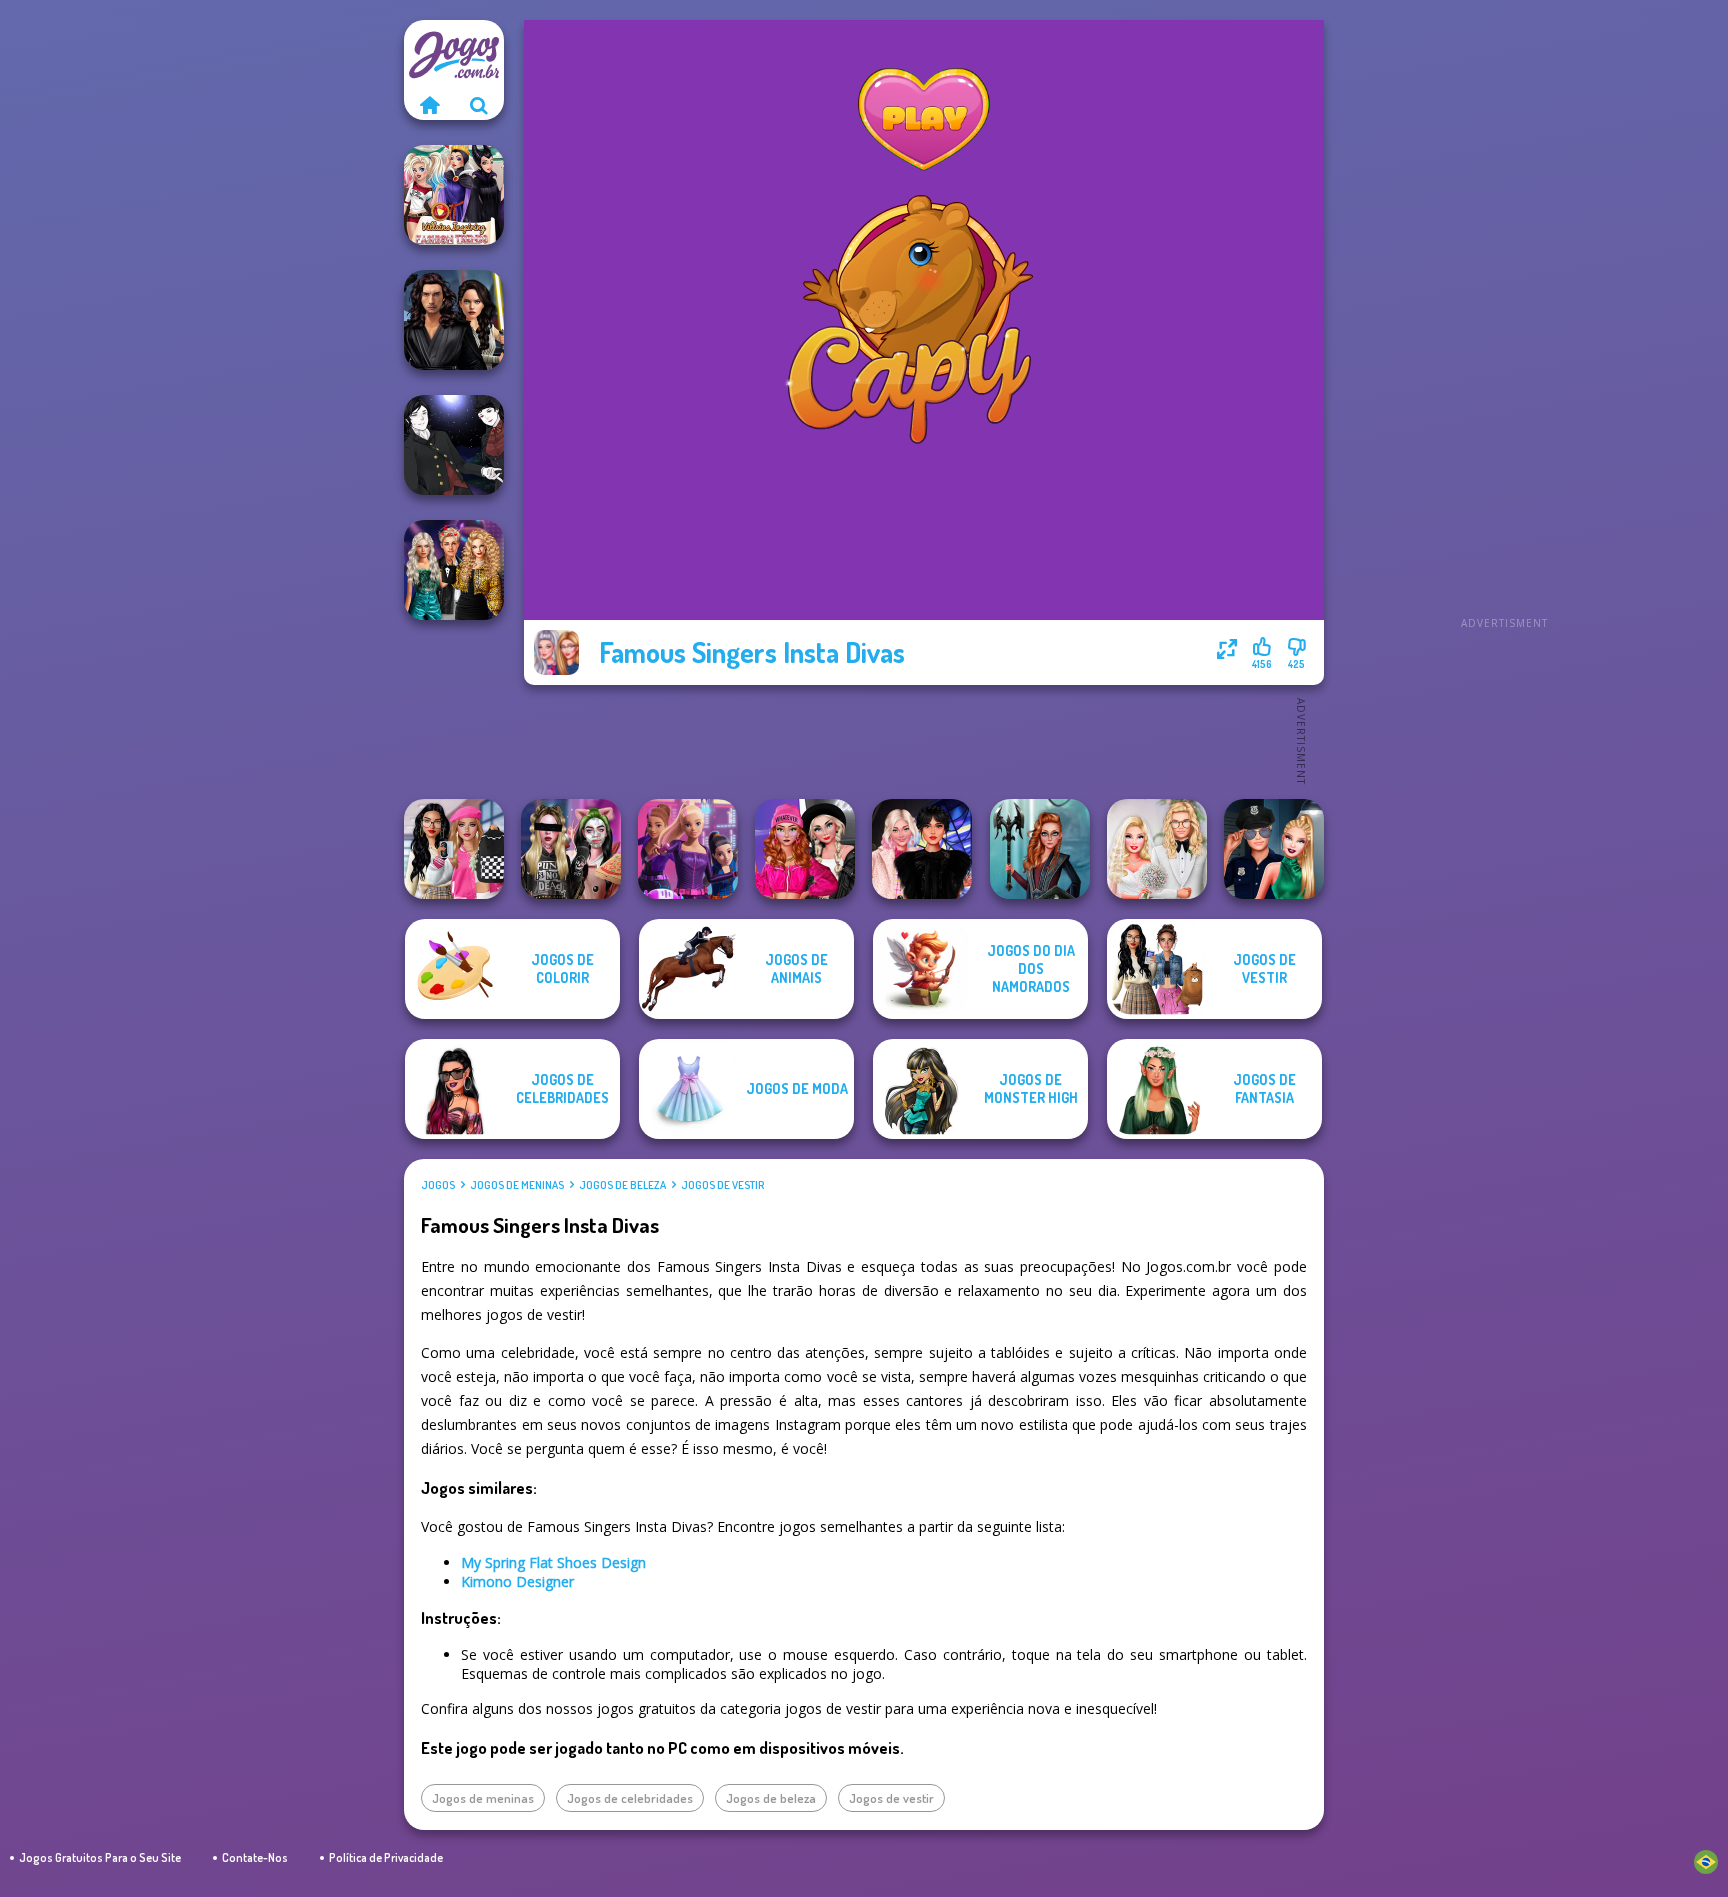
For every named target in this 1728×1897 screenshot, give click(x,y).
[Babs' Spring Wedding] (1157, 849)
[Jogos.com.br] (429, 105)
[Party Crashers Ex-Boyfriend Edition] (454, 570)
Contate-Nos (255, 1857)
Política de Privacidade (386, 1857)
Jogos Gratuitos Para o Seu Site (100, 1857)
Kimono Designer (517, 1581)
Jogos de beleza (622, 1185)
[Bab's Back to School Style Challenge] (454, 849)
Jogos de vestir (722, 1185)
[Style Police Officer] (1274, 849)
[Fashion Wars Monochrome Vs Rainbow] (805, 849)
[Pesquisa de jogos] (479, 105)
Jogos (438, 1185)
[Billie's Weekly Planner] (571, 849)
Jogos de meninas (517, 1185)
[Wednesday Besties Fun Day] (922, 849)
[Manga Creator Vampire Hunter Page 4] (454, 445)
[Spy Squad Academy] (688, 849)
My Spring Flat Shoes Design (553, 1562)
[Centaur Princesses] (1040, 849)
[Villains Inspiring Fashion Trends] (454, 195)
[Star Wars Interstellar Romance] (454, 320)
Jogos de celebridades (630, 1798)
